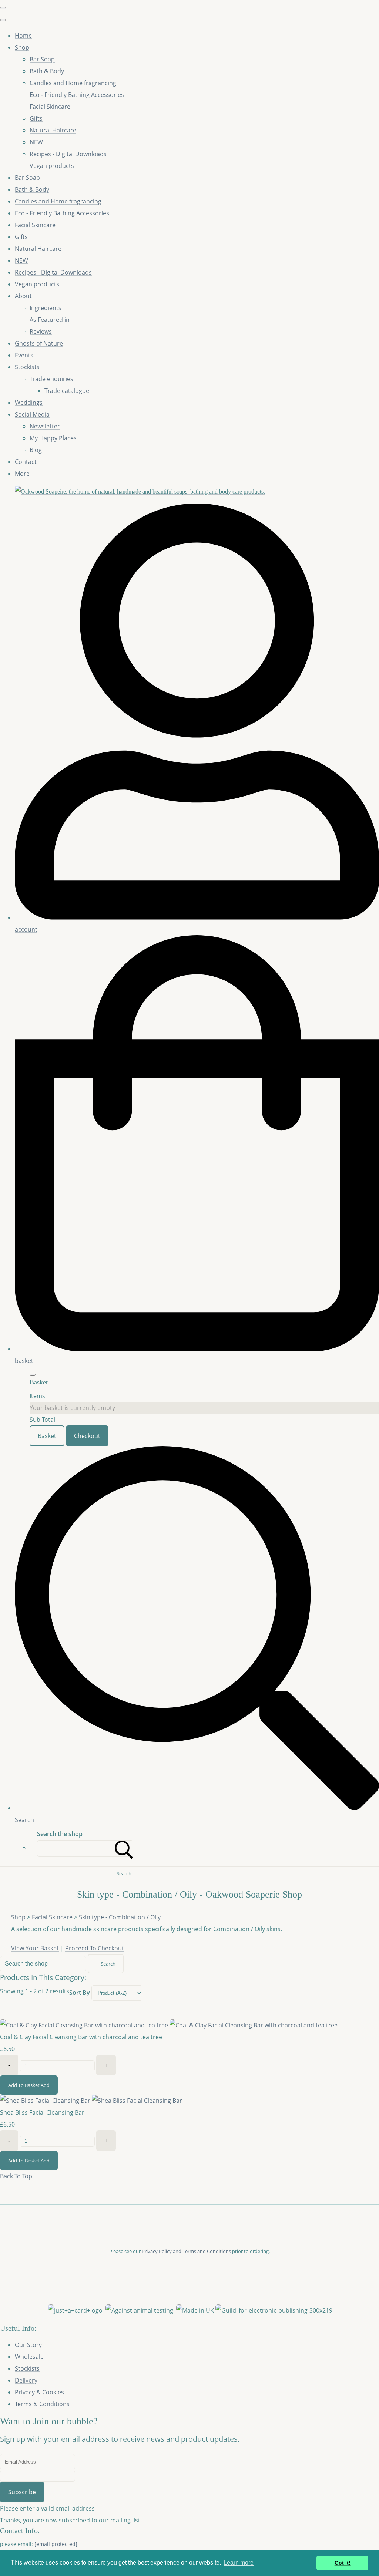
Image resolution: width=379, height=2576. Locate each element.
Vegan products (52, 166)
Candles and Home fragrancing (73, 83)
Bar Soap (42, 59)
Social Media (32, 414)
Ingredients (46, 308)
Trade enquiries (51, 379)
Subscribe (22, 2492)
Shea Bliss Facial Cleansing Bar (42, 2112)
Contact (26, 462)
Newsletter (45, 426)
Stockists (27, 367)
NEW (36, 142)
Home (23, 36)
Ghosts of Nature (39, 343)
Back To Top (16, 2176)
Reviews (41, 331)
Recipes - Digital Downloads (68, 154)
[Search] (124, 1848)
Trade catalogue (67, 391)
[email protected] (56, 2544)
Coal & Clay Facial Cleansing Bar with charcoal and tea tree (81, 2037)
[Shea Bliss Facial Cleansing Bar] (91, 2101)
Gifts (36, 118)
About (23, 296)
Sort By (80, 1993)
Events (24, 355)
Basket (47, 1436)
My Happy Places (53, 438)
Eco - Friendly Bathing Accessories (77, 95)
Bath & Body (47, 71)
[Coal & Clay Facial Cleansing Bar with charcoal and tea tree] (169, 2025)
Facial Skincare (50, 107)
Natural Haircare (53, 130)
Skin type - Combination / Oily (120, 1917)
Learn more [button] (239, 2562)
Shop (22, 47)
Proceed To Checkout (95, 1948)
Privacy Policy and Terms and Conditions (186, 2251)
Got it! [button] (343, 2563)
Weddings (29, 403)
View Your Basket (35, 1948)
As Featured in (50, 320)
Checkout (87, 1436)
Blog (36, 450)
